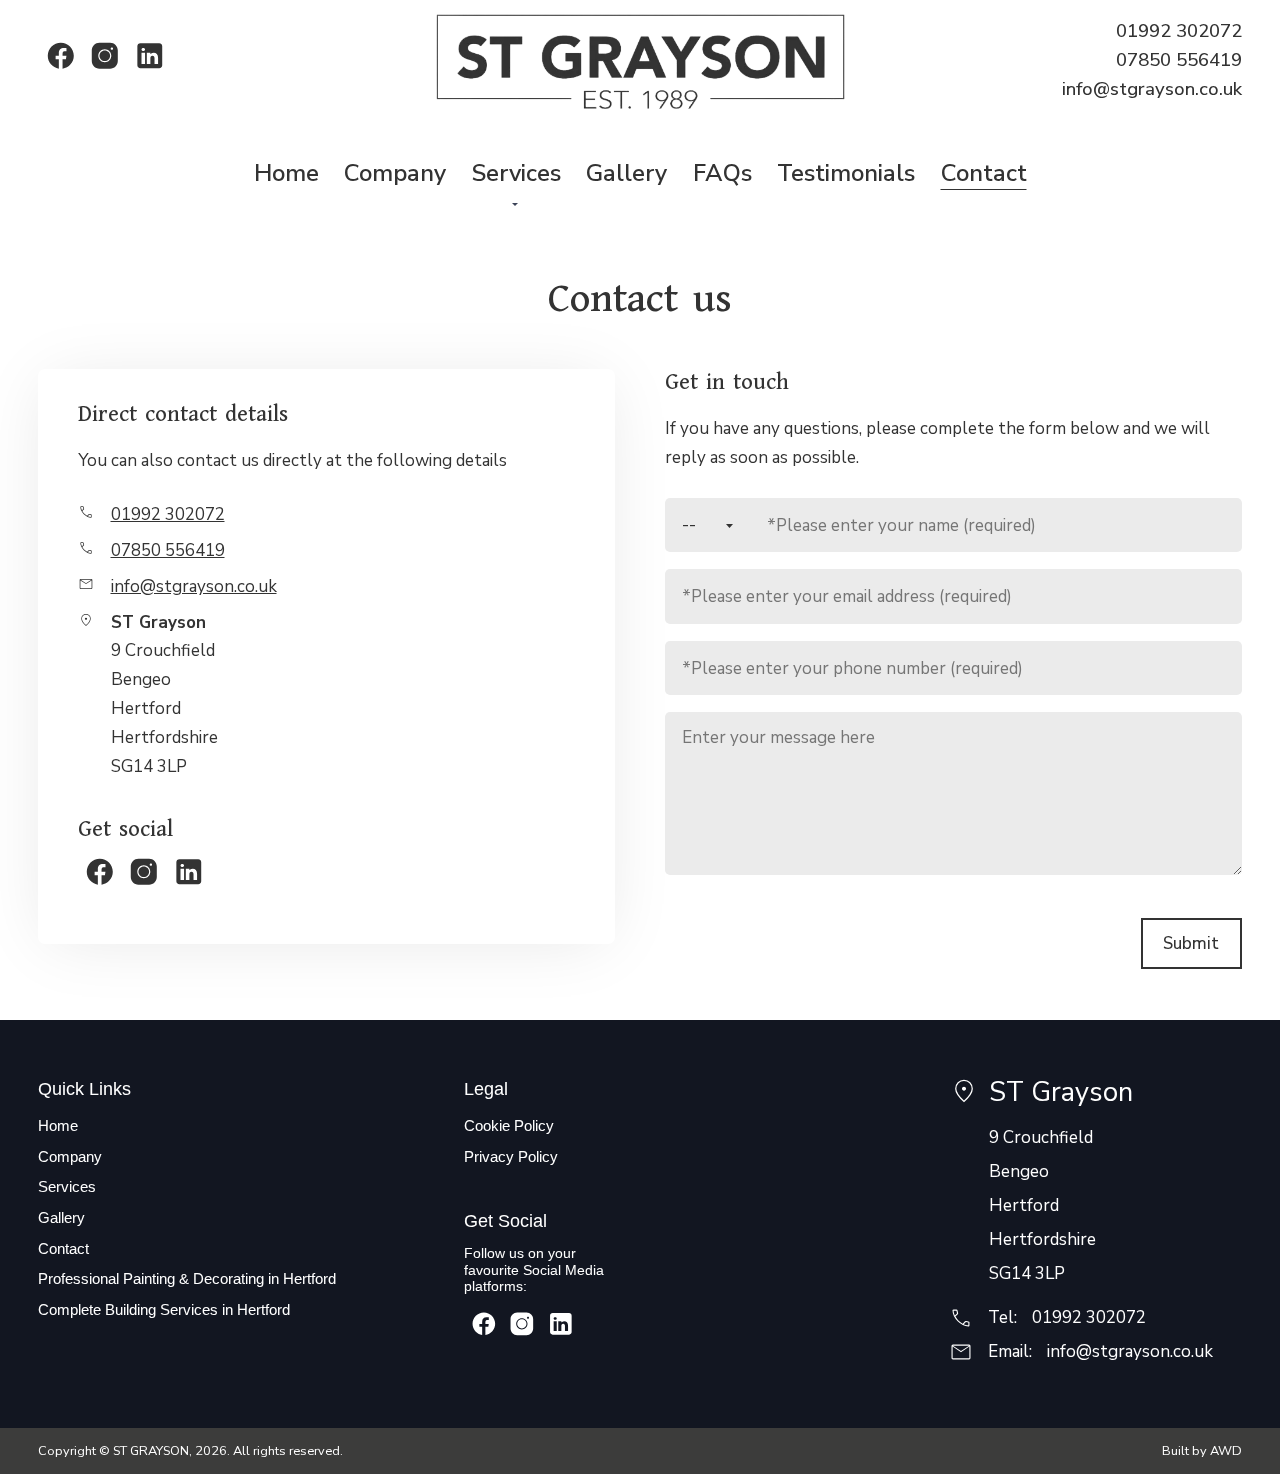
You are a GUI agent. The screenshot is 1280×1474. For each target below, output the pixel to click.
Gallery (61, 1217)
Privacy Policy (511, 1156)
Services (67, 1186)
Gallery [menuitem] (626, 173)
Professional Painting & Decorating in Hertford (187, 1278)
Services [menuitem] (516, 173)
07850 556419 (1179, 60)
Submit (1191, 943)
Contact (63, 1248)
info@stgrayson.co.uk (1152, 89)
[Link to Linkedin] (149, 56)
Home (58, 1125)
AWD (1226, 1451)
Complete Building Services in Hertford (164, 1309)
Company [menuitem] (395, 173)
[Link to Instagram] (105, 56)
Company (70, 1156)
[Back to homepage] (640, 61)
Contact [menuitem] (984, 173)
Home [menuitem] (286, 173)
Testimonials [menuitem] (846, 173)
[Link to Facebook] (60, 56)
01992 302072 (1179, 31)
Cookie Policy (509, 1125)
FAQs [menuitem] (722, 173)
